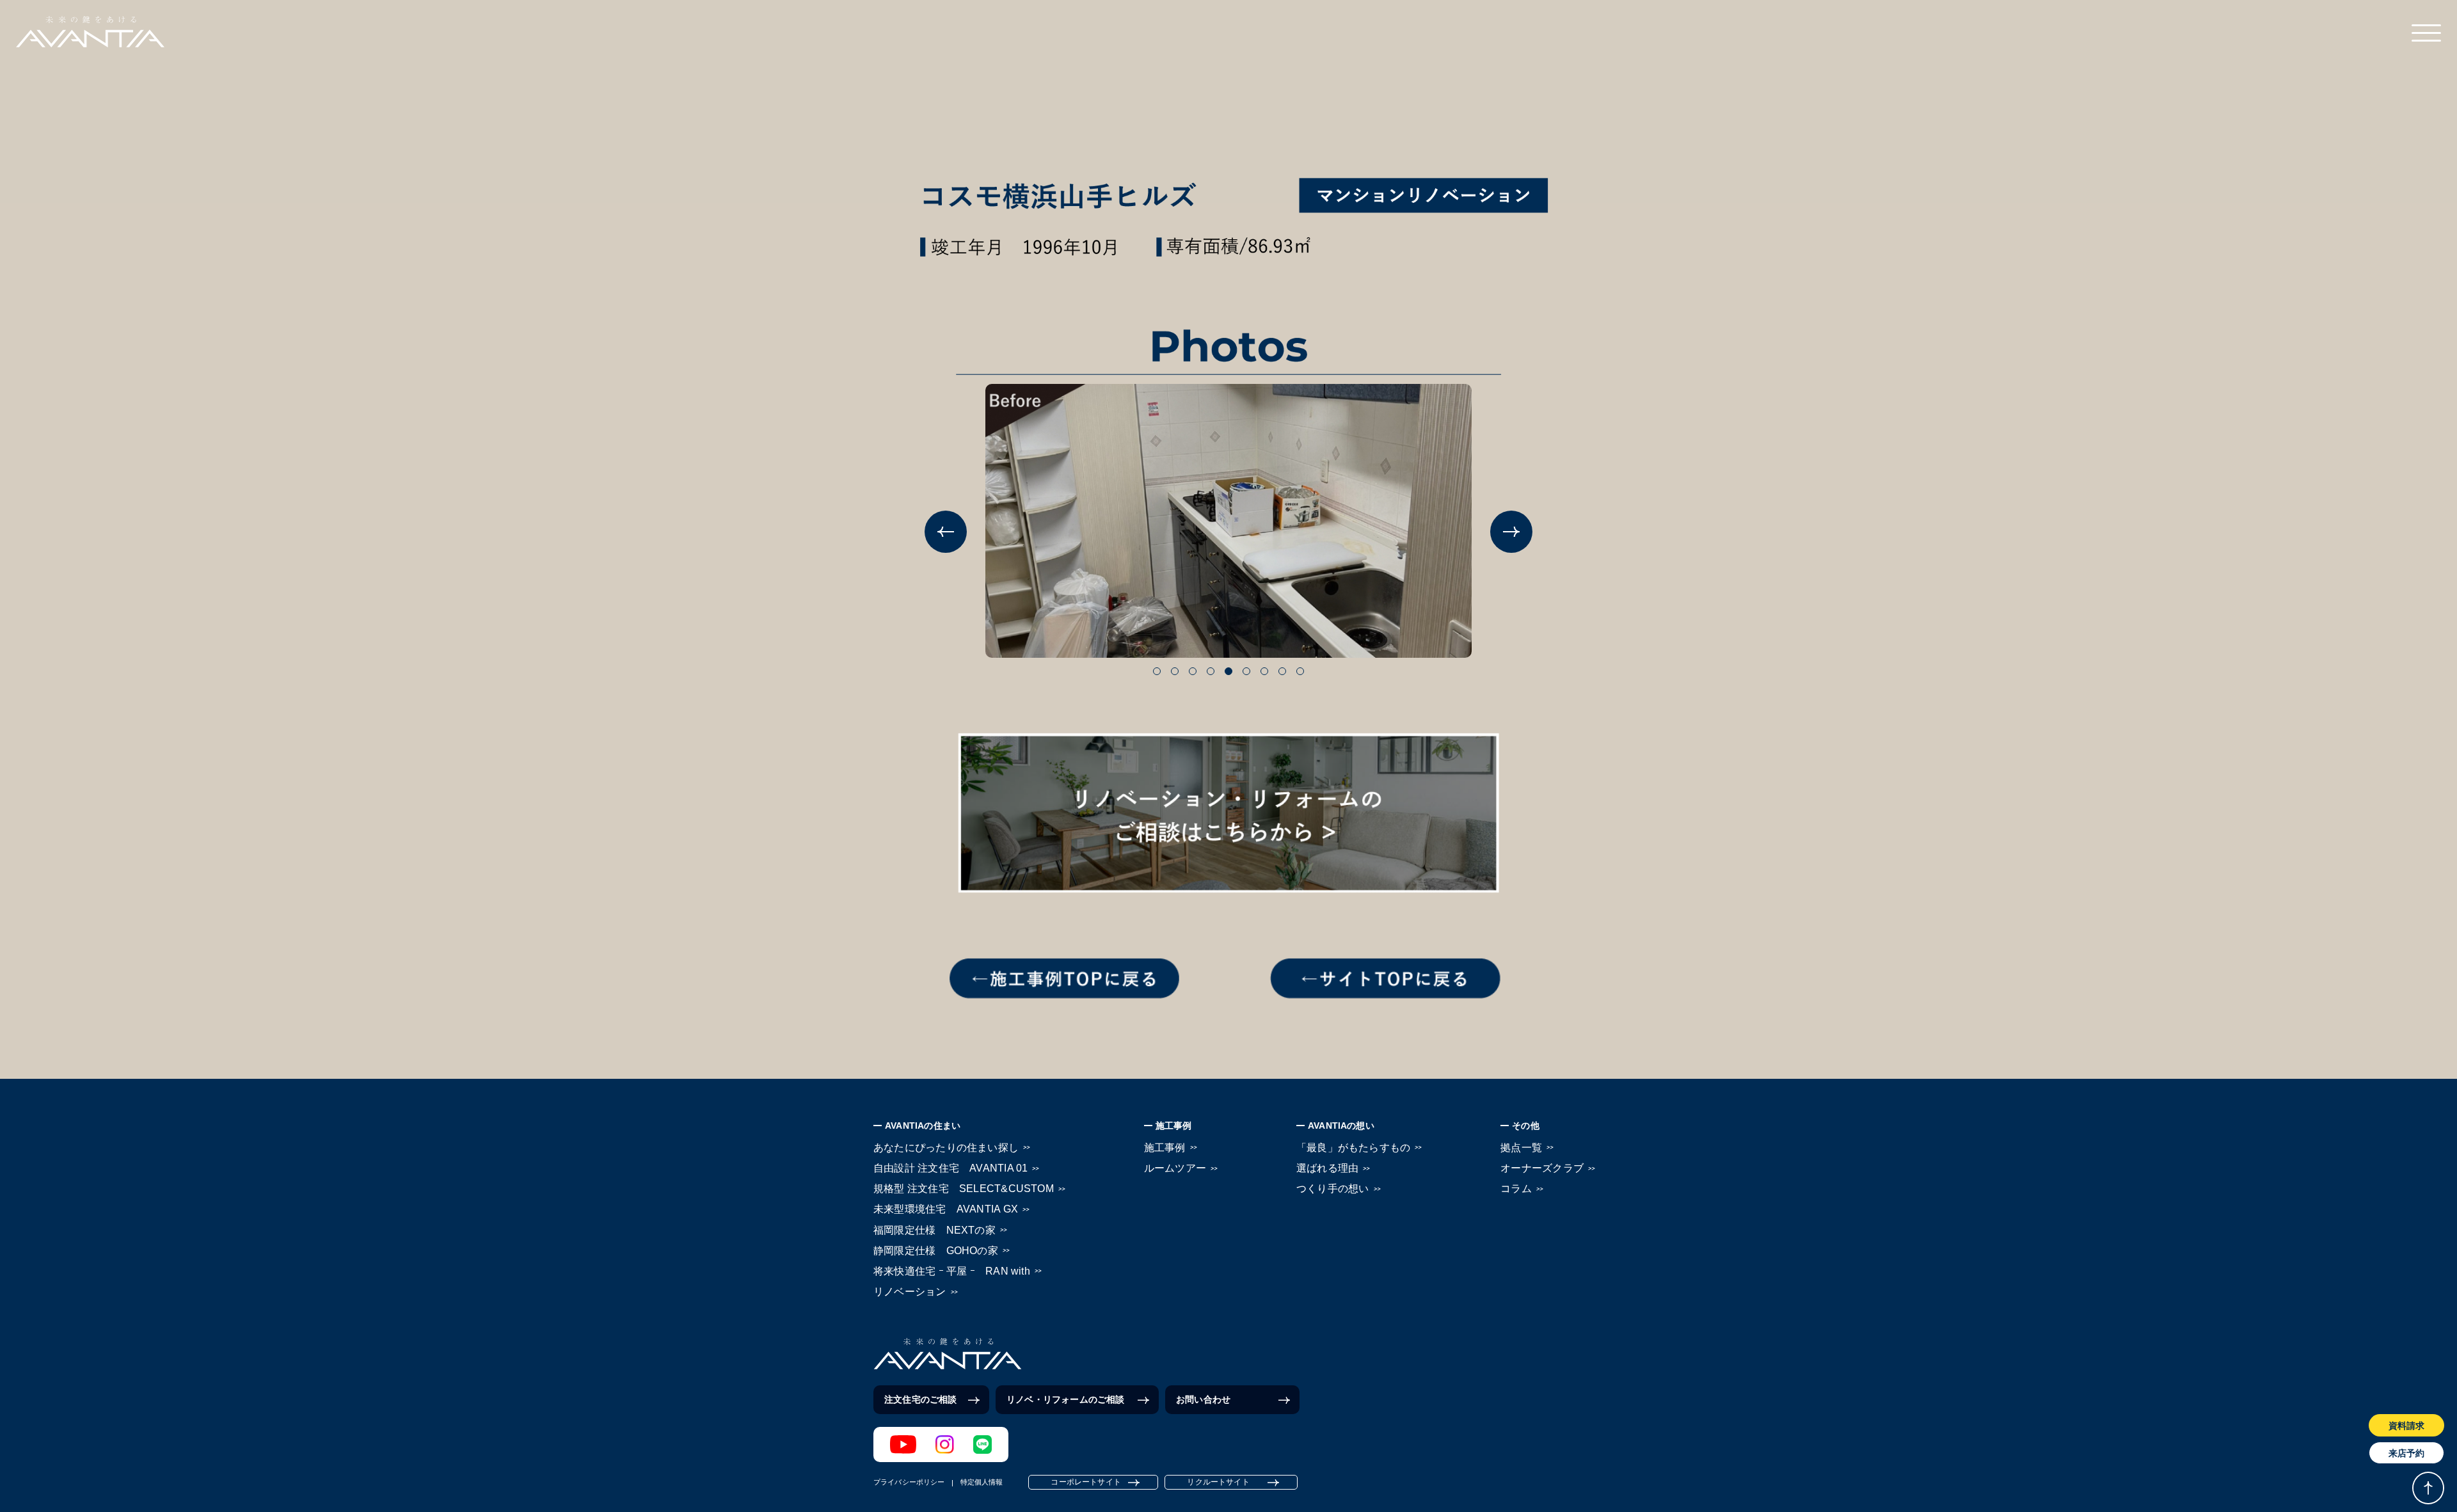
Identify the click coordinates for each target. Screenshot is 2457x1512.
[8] (1282, 671)
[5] (1228, 671)
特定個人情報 (982, 1482)
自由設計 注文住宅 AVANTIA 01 (950, 1168)
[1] (1157, 671)
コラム (1516, 1189)
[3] (1193, 671)
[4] (1211, 671)
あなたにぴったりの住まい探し (946, 1148)
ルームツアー (1175, 1168)
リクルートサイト (1218, 1482)
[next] (1511, 532)
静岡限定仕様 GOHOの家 (936, 1251)
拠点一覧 (1521, 1148)
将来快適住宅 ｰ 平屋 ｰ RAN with (952, 1271)
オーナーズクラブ (1542, 1168)
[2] (1175, 671)
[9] (1300, 671)
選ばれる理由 (1327, 1168)
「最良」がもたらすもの (1353, 1148)
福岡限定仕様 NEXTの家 (934, 1230)
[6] (1246, 671)
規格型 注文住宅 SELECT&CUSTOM (964, 1189)
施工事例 (1165, 1148)
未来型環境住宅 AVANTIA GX (946, 1209)
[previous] (946, 532)
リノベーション (910, 1292)
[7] (1264, 671)
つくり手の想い (1333, 1189)
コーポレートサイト (1086, 1482)
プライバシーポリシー (909, 1482)
